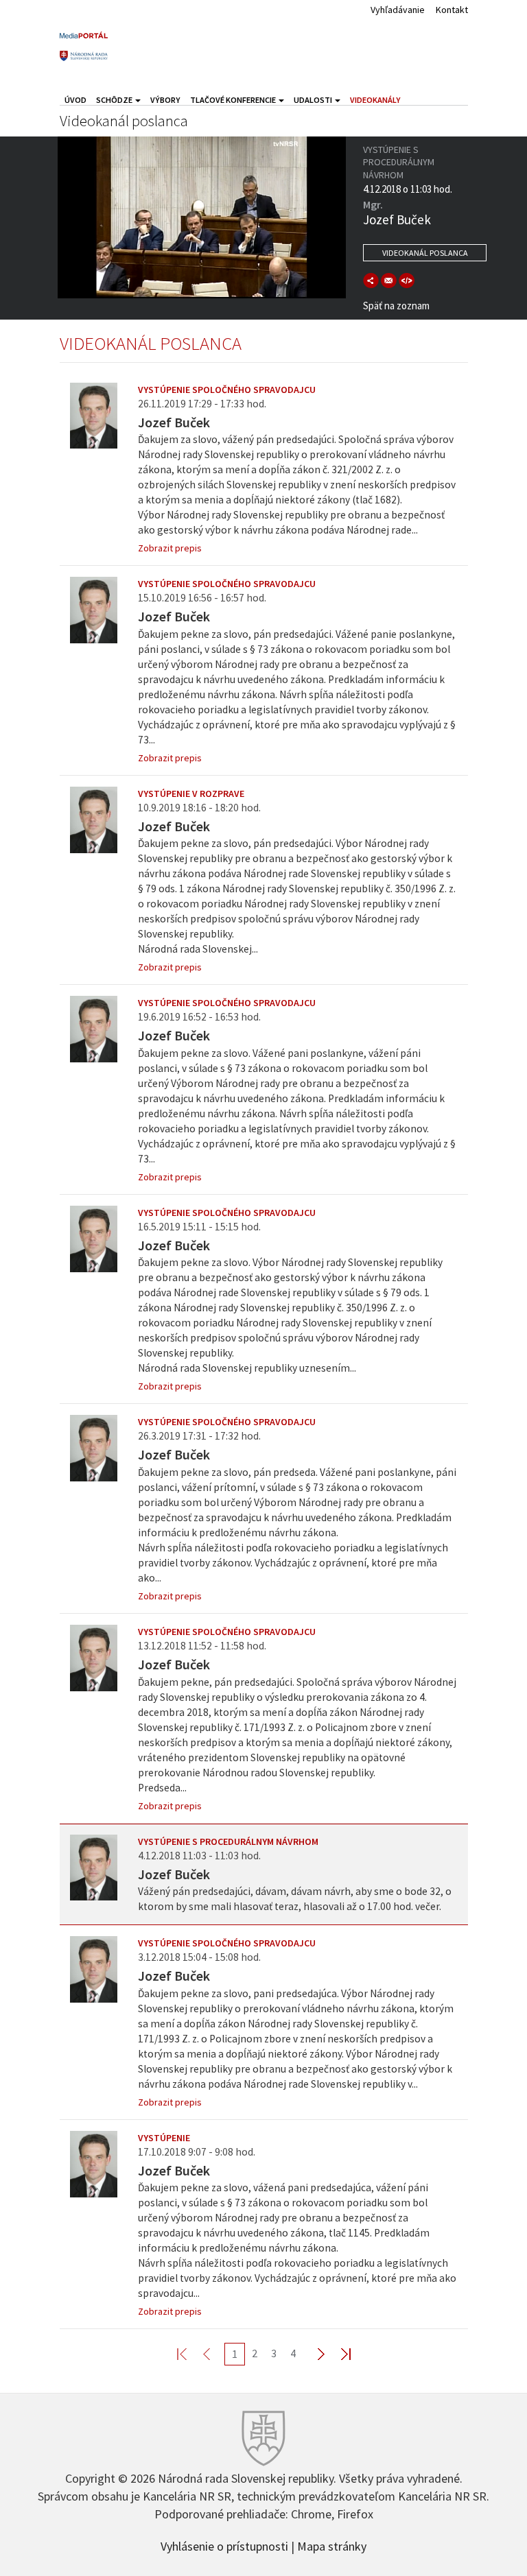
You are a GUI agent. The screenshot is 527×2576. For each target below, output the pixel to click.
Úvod (75, 100)
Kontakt (452, 10)
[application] (202, 217)
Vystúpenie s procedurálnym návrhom (228, 1841)
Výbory (165, 100)
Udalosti (314, 100)
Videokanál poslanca (425, 253)
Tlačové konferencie (234, 100)
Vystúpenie (164, 2138)
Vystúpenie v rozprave (191, 794)
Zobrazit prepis (170, 548)
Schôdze (115, 100)
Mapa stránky (332, 2545)
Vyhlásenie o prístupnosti (224, 2545)
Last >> (338, 2353)
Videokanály (375, 100)
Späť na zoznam (396, 306)
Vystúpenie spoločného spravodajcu (227, 390)
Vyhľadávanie (398, 10)
